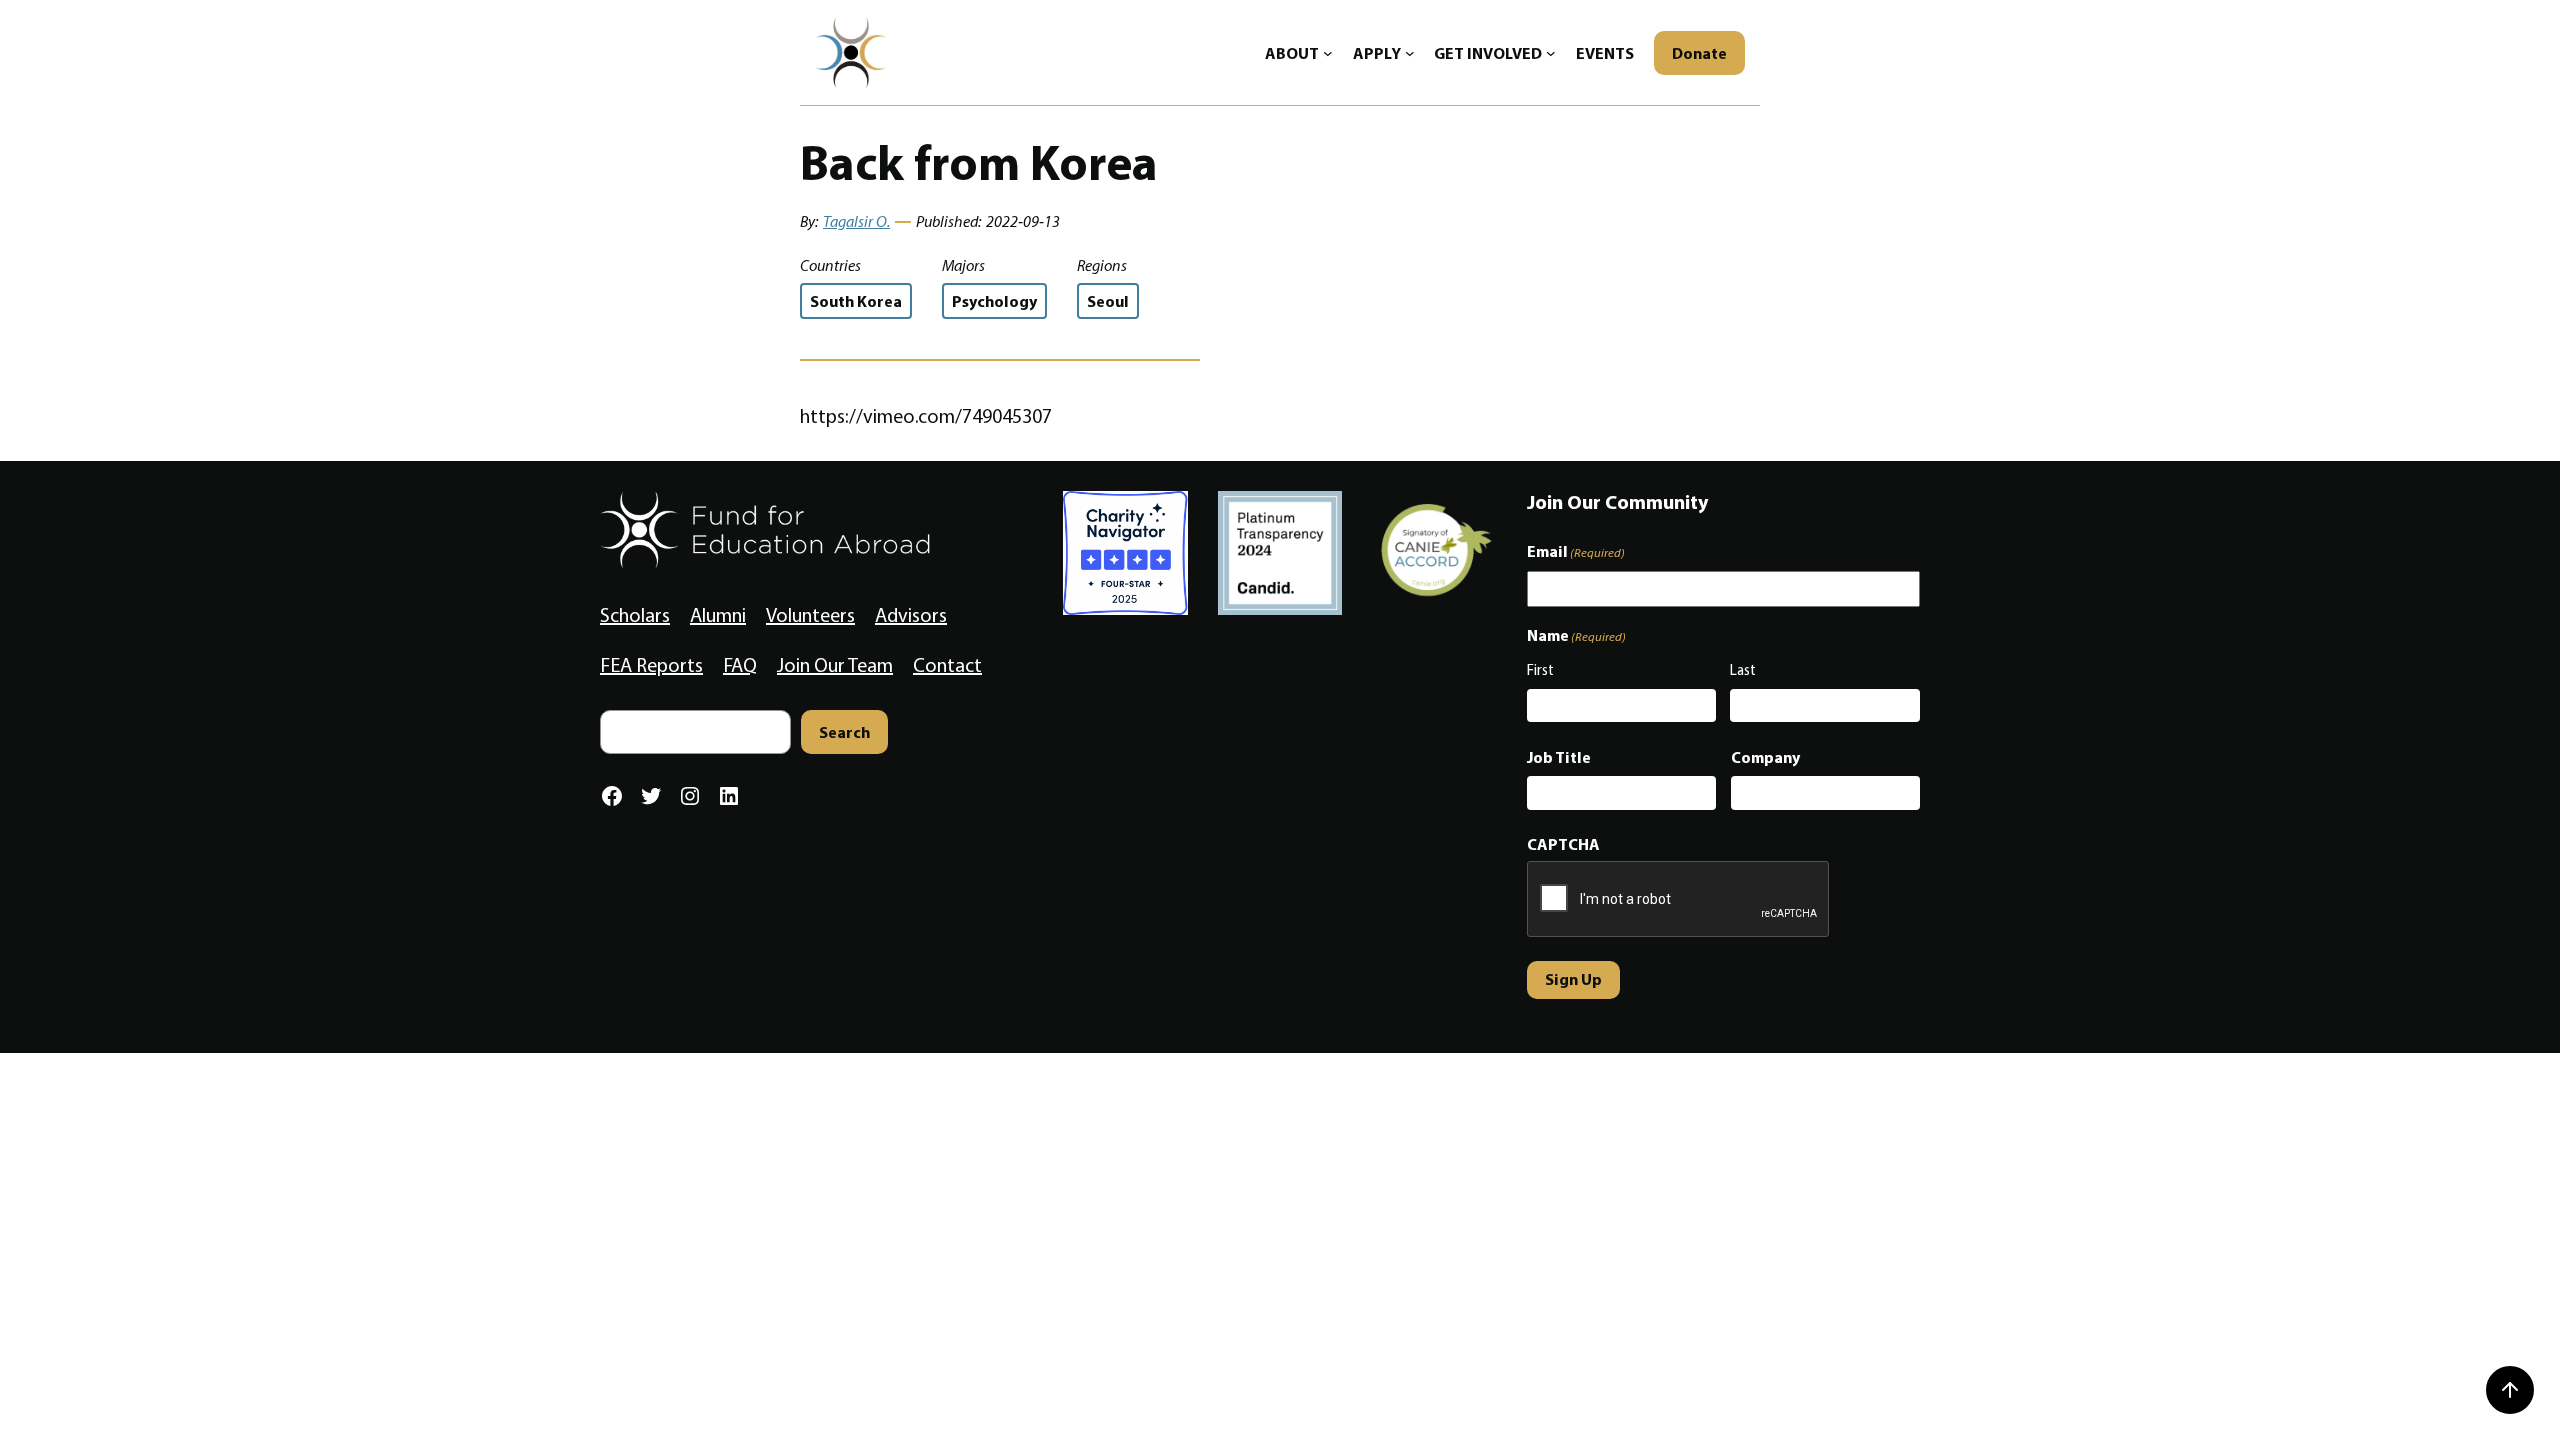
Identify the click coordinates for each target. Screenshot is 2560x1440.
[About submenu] (1328, 53)
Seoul (1108, 301)
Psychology (994, 301)
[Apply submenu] (1410, 53)
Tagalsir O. (856, 221)
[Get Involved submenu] (1551, 53)
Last (1743, 670)
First (1540, 670)
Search (844, 732)
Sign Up (1573, 979)
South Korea (856, 301)
